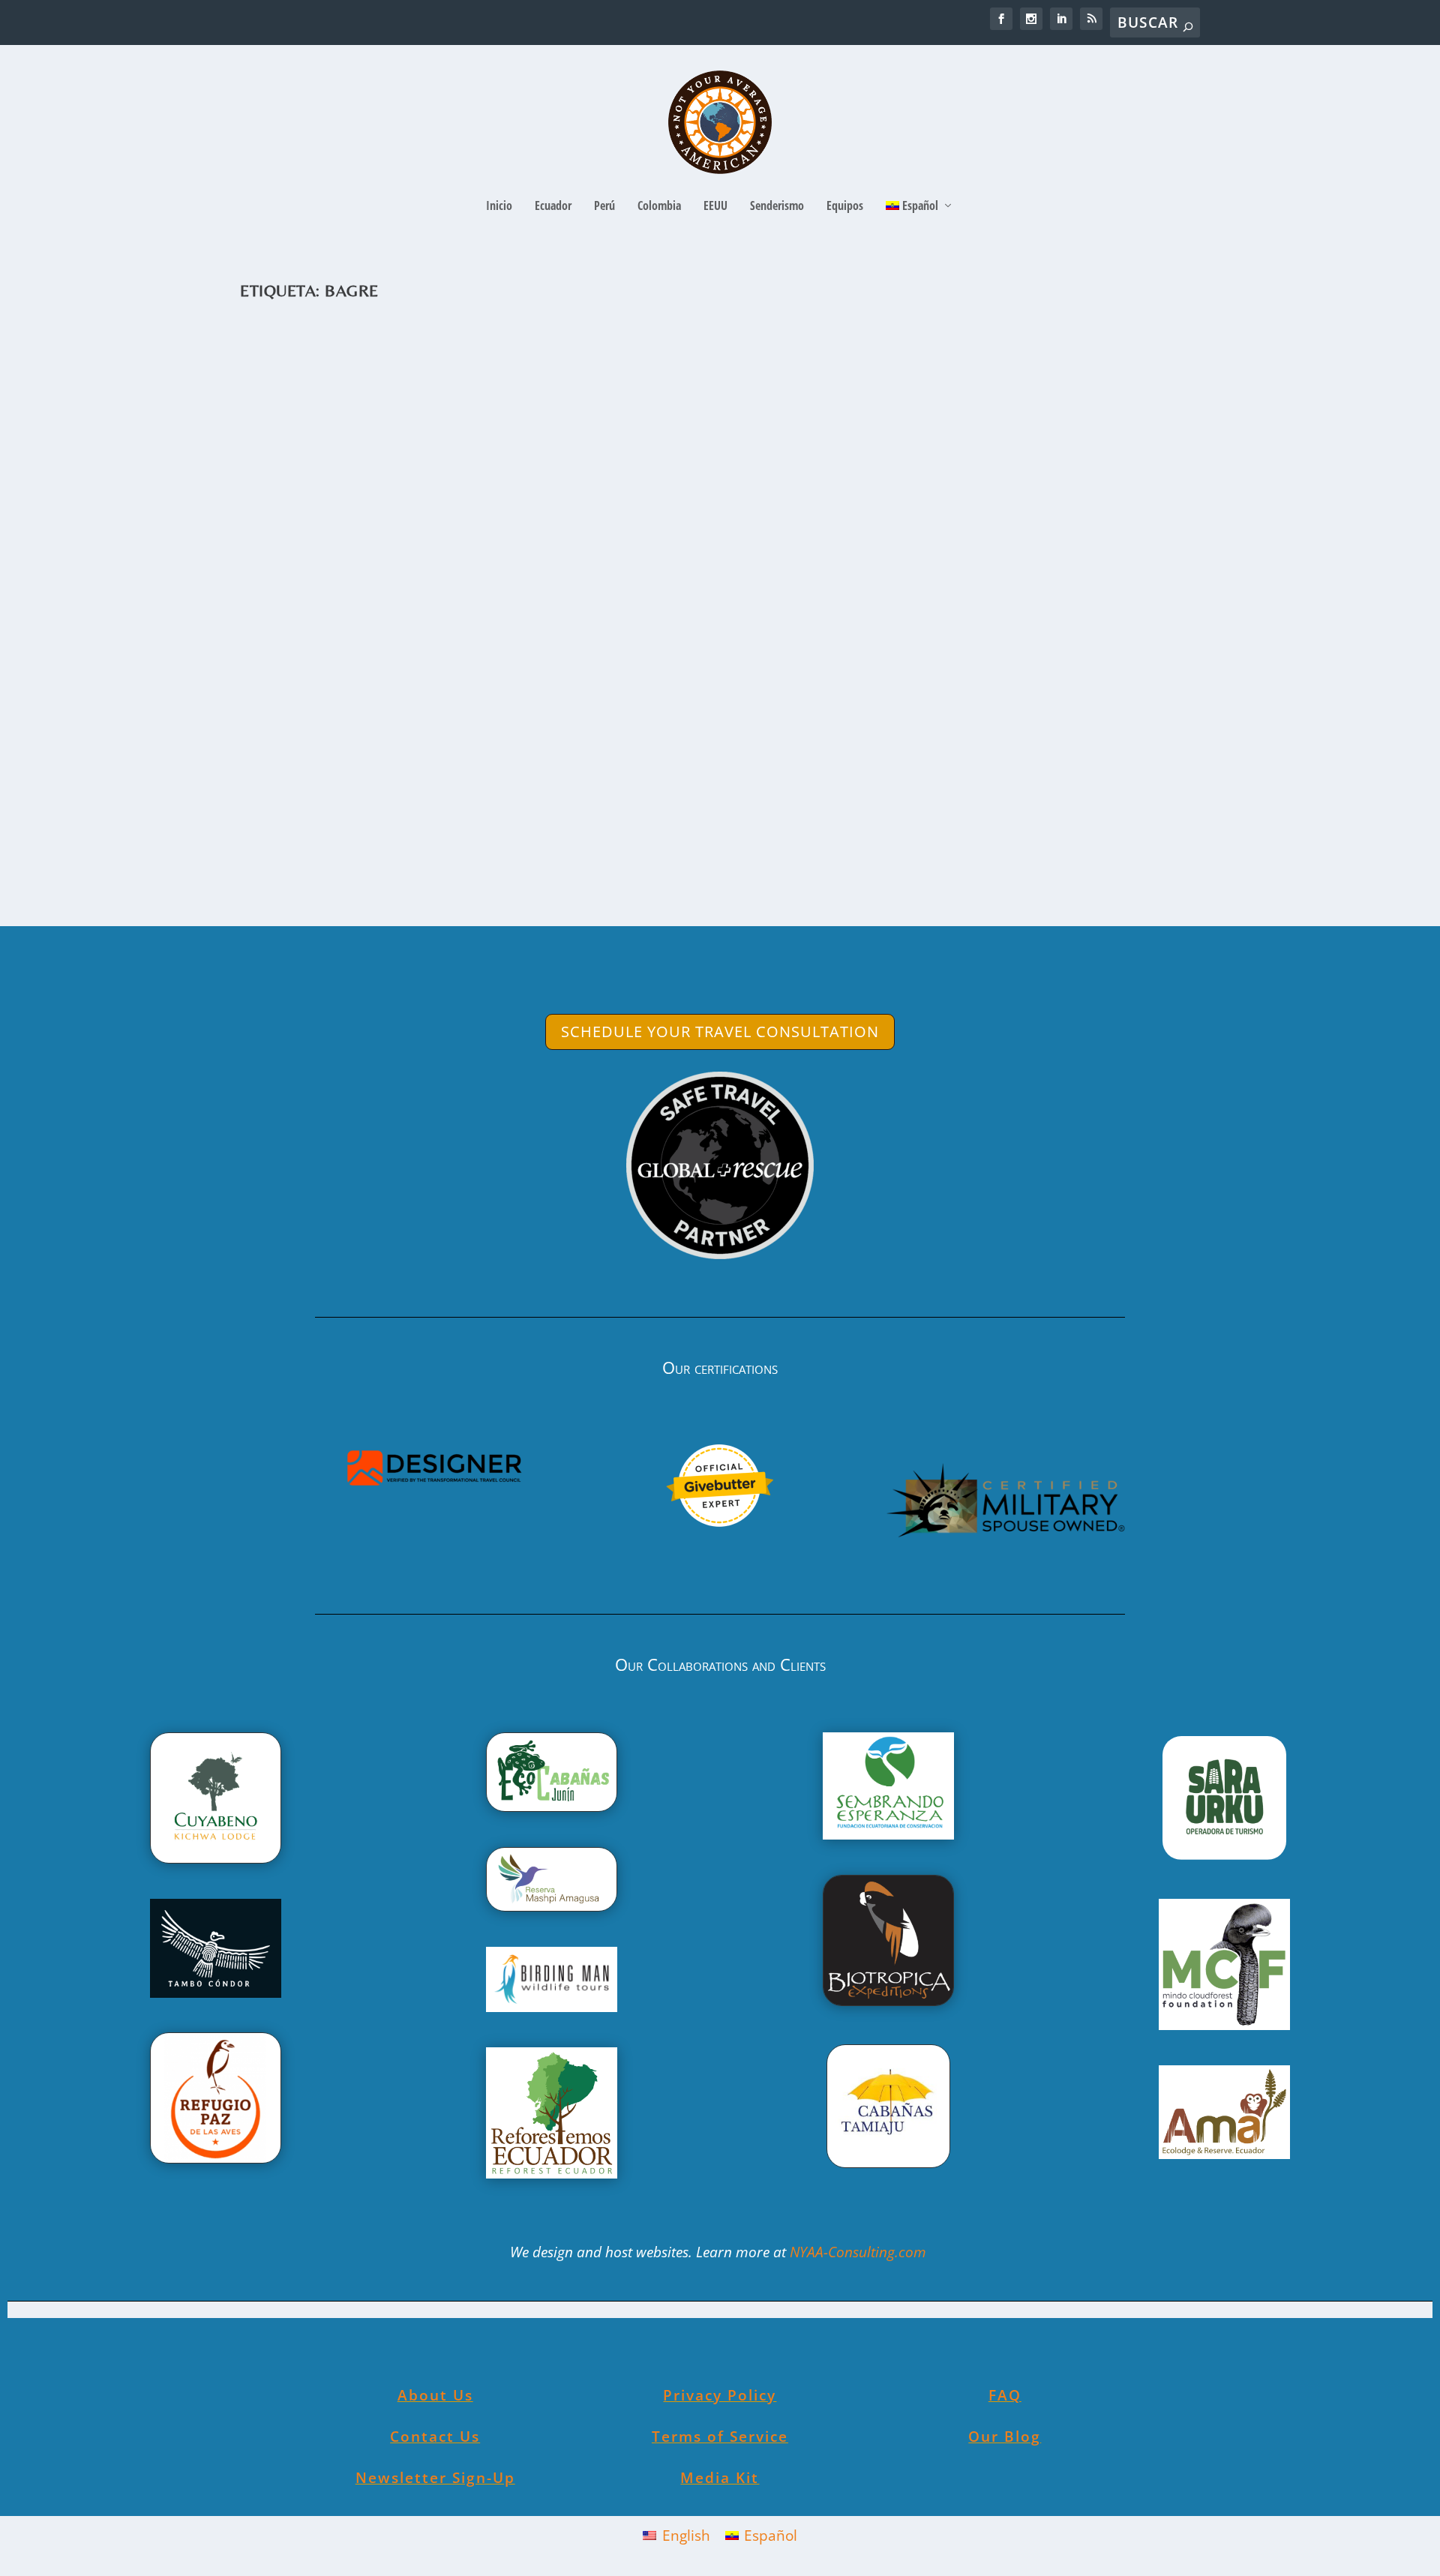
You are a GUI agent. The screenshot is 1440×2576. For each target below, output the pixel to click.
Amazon (441, 795)
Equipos (845, 207)
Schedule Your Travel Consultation (720, 1032)
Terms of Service (720, 2437)
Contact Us (435, 2437)
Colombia (659, 207)
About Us (435, 2395)
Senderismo (777, 207)
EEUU (715, 207)
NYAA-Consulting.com (860, 2252)
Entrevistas (525, 795)
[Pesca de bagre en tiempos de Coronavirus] (590, 541)
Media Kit (720, 2478)
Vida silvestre (580, 795)
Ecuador (553, 207)
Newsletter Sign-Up (435, 2478)
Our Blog (1005, 2437)
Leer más (301, 857)
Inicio (499, 207)
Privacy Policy (720, 2395)
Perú (604, 207)
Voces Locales (642, 795)
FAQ (1005, 2395)
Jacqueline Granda (310, 795)
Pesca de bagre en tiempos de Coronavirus (446, 772)
